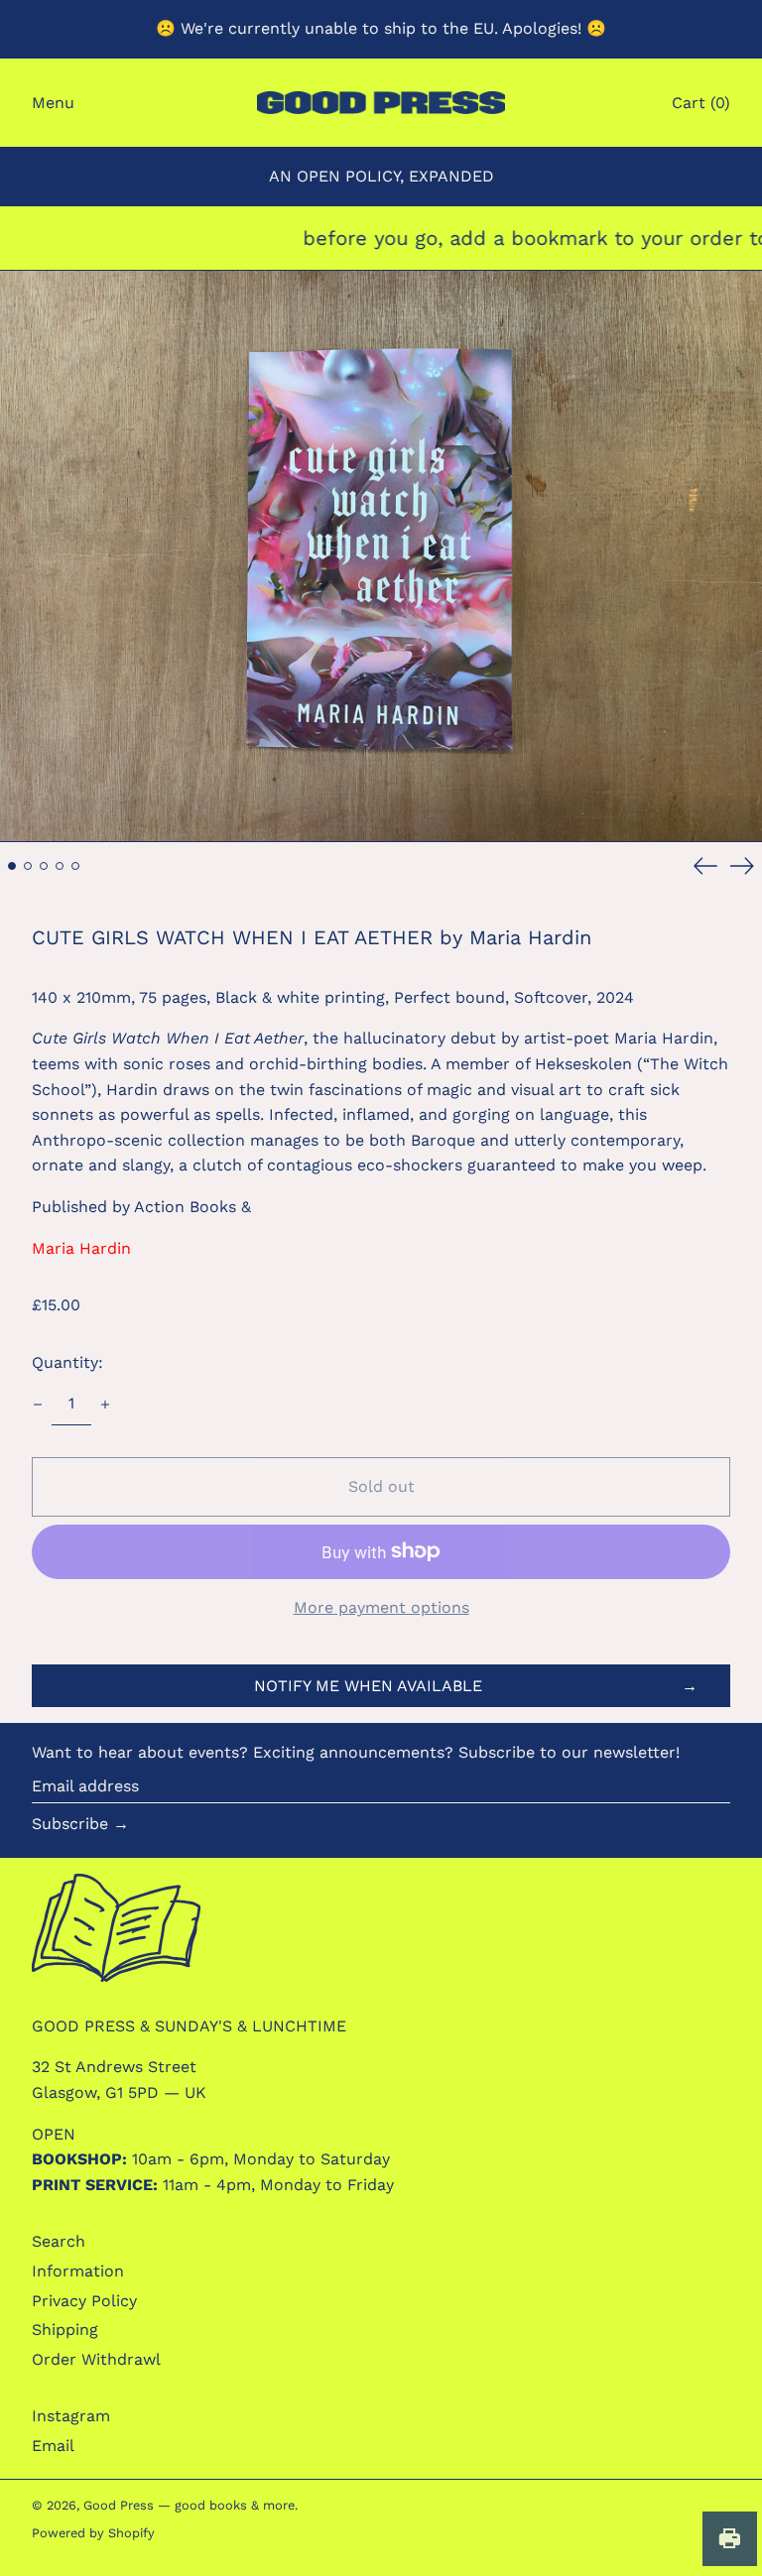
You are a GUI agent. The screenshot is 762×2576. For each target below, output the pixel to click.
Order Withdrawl (96, 2359)
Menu (53, 103)
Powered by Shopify (93, 2533)
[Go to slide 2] (28, 866)
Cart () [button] (701, 103)
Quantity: (67, 1362)
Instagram (71, 2416)
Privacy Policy (84, 2301)
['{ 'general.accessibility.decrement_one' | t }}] (38, 1405)
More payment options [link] (381, 1607)
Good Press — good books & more (189, 2505)
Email (53, 2446)
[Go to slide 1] (12, 866)
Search (59, 2241)
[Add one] (105, 1405)
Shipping (65, 2330)
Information (78, 2271)
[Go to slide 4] (60, 866)
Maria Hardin (81, 1248)
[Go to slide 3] (44, 866)
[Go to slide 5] (75, 866)
